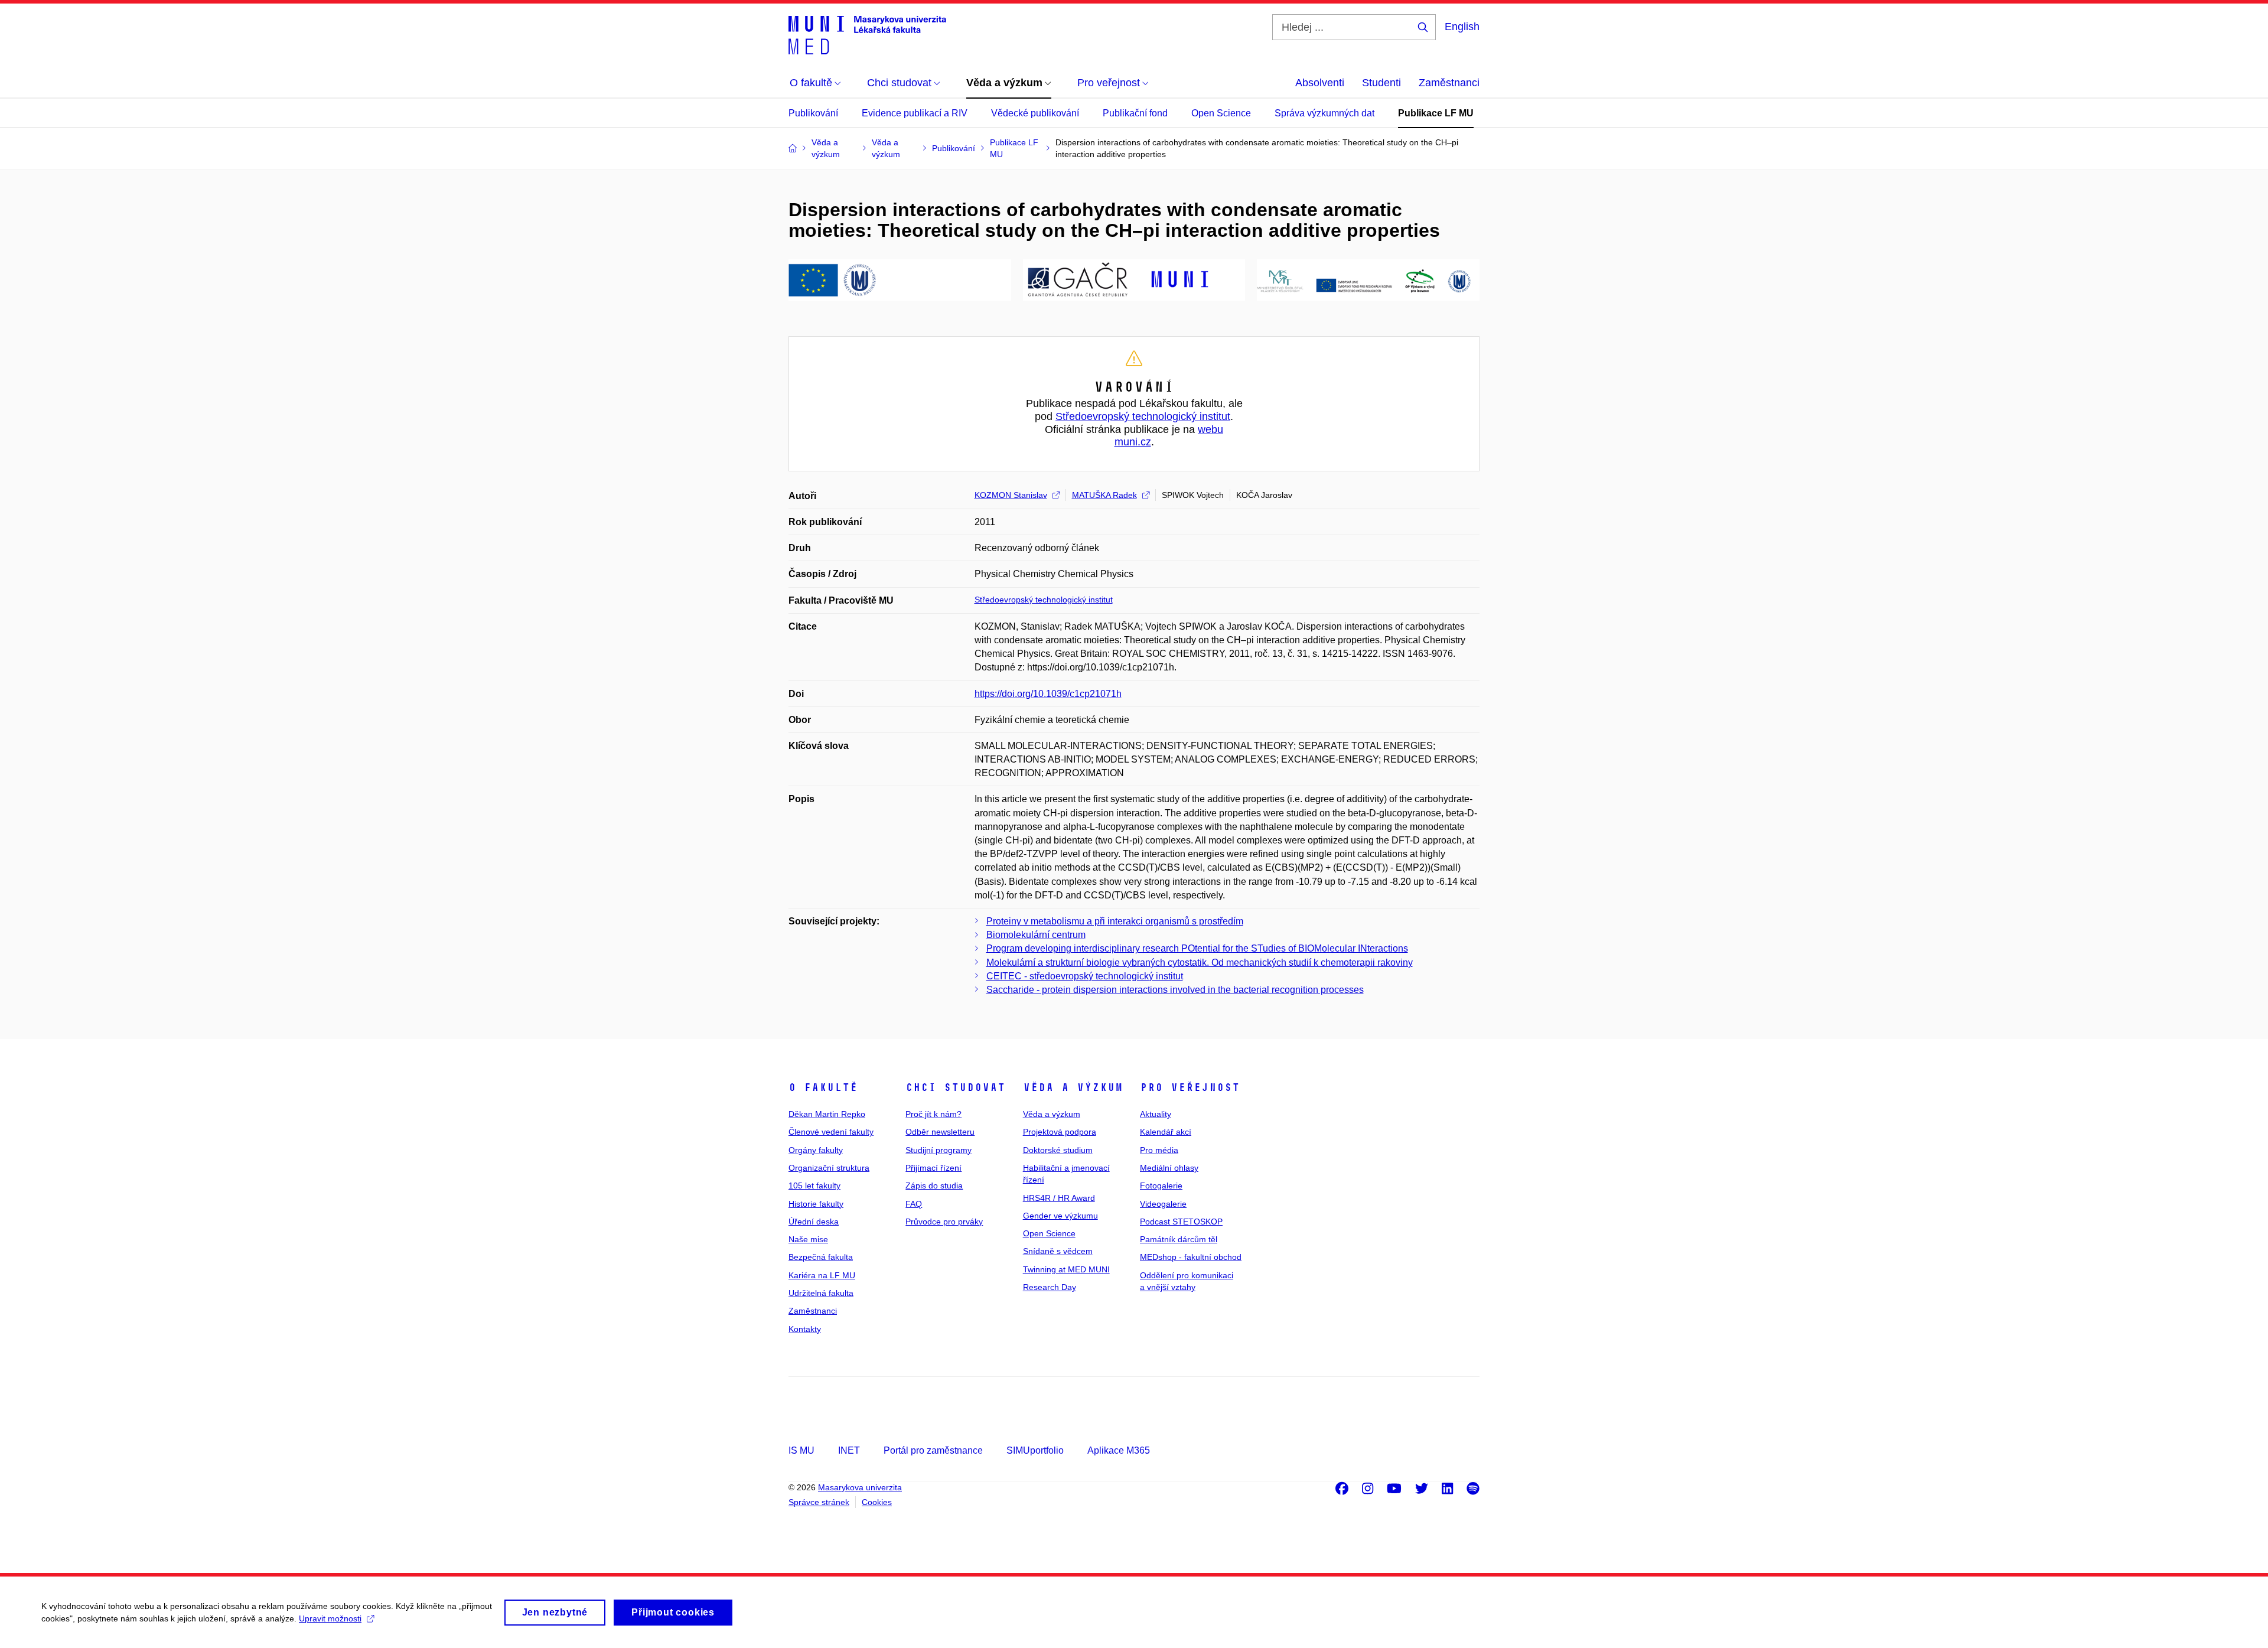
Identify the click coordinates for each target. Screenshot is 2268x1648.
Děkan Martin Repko (827, 1114)
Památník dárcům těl (1179, 1239)
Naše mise (808, 1239)
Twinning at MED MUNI (1066, 1269)
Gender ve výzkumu (1060, 1216)
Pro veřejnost (1190, 1087)
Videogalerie (1163, 1204)
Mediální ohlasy (1169, 1168)
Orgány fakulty (816, 1150)
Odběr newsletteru (940, 1132)
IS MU (801, 1450)
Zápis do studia (934, 1185)
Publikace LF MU (1436, 113)
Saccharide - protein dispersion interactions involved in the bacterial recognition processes (1175, 990)
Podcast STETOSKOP (1181, 1222)
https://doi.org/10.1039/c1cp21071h (1048, 694)
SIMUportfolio (1035, 1450)
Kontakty (805, 1329)
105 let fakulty (814, 1185)
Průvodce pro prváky (944, 1222)
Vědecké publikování (1035, 113)
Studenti (1381, 83)
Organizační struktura (829, 1168)
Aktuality (1156, 1114)
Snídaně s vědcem (1058, 1251)
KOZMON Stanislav (1011, 495)
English (1462, 27)
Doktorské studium (1058, 1150)
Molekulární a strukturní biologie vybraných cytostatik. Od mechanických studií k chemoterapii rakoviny (1200, 963)
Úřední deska (814, 1222)
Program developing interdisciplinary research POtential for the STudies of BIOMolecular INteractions (1197, 948)
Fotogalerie (1161, 1185)
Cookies (877, 1502)
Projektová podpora (1060, 1132)
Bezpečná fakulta (821, 1257)
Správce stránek (819, 1502)
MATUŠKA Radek (1104, 495)
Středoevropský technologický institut (1143, 416)
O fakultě (823, 1087)
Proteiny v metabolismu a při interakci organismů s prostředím (1115, 921)
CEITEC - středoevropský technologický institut (1085, 976)
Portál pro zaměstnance (933, 1450)
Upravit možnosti (330, 1618)
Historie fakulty (816, 1204)
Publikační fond (1135, 113)
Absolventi (1320, 83)
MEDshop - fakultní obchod (1191, 1257)
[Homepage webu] (867, 34)
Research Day (1050, 1287)
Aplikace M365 (1119, 1450)
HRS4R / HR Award (1059, 1198)
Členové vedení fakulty (831, 1132)
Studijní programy (939, 1150)
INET (849, 1450)
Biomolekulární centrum (1036, 935)
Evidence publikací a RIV (915, 113)
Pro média (1159, 1150)
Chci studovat (955, 1087)
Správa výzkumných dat (1324, 113)
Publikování (813, 113)
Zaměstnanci (1449, 83)
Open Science (1221, 113)
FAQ (914, 1204)
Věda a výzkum (1073, 1087)
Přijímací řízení (933, 1168)
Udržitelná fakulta (821, 1293)
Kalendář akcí (1166, 1132)
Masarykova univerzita (860, 1487)
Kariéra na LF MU (822, 1275)
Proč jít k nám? (933, 1114)
